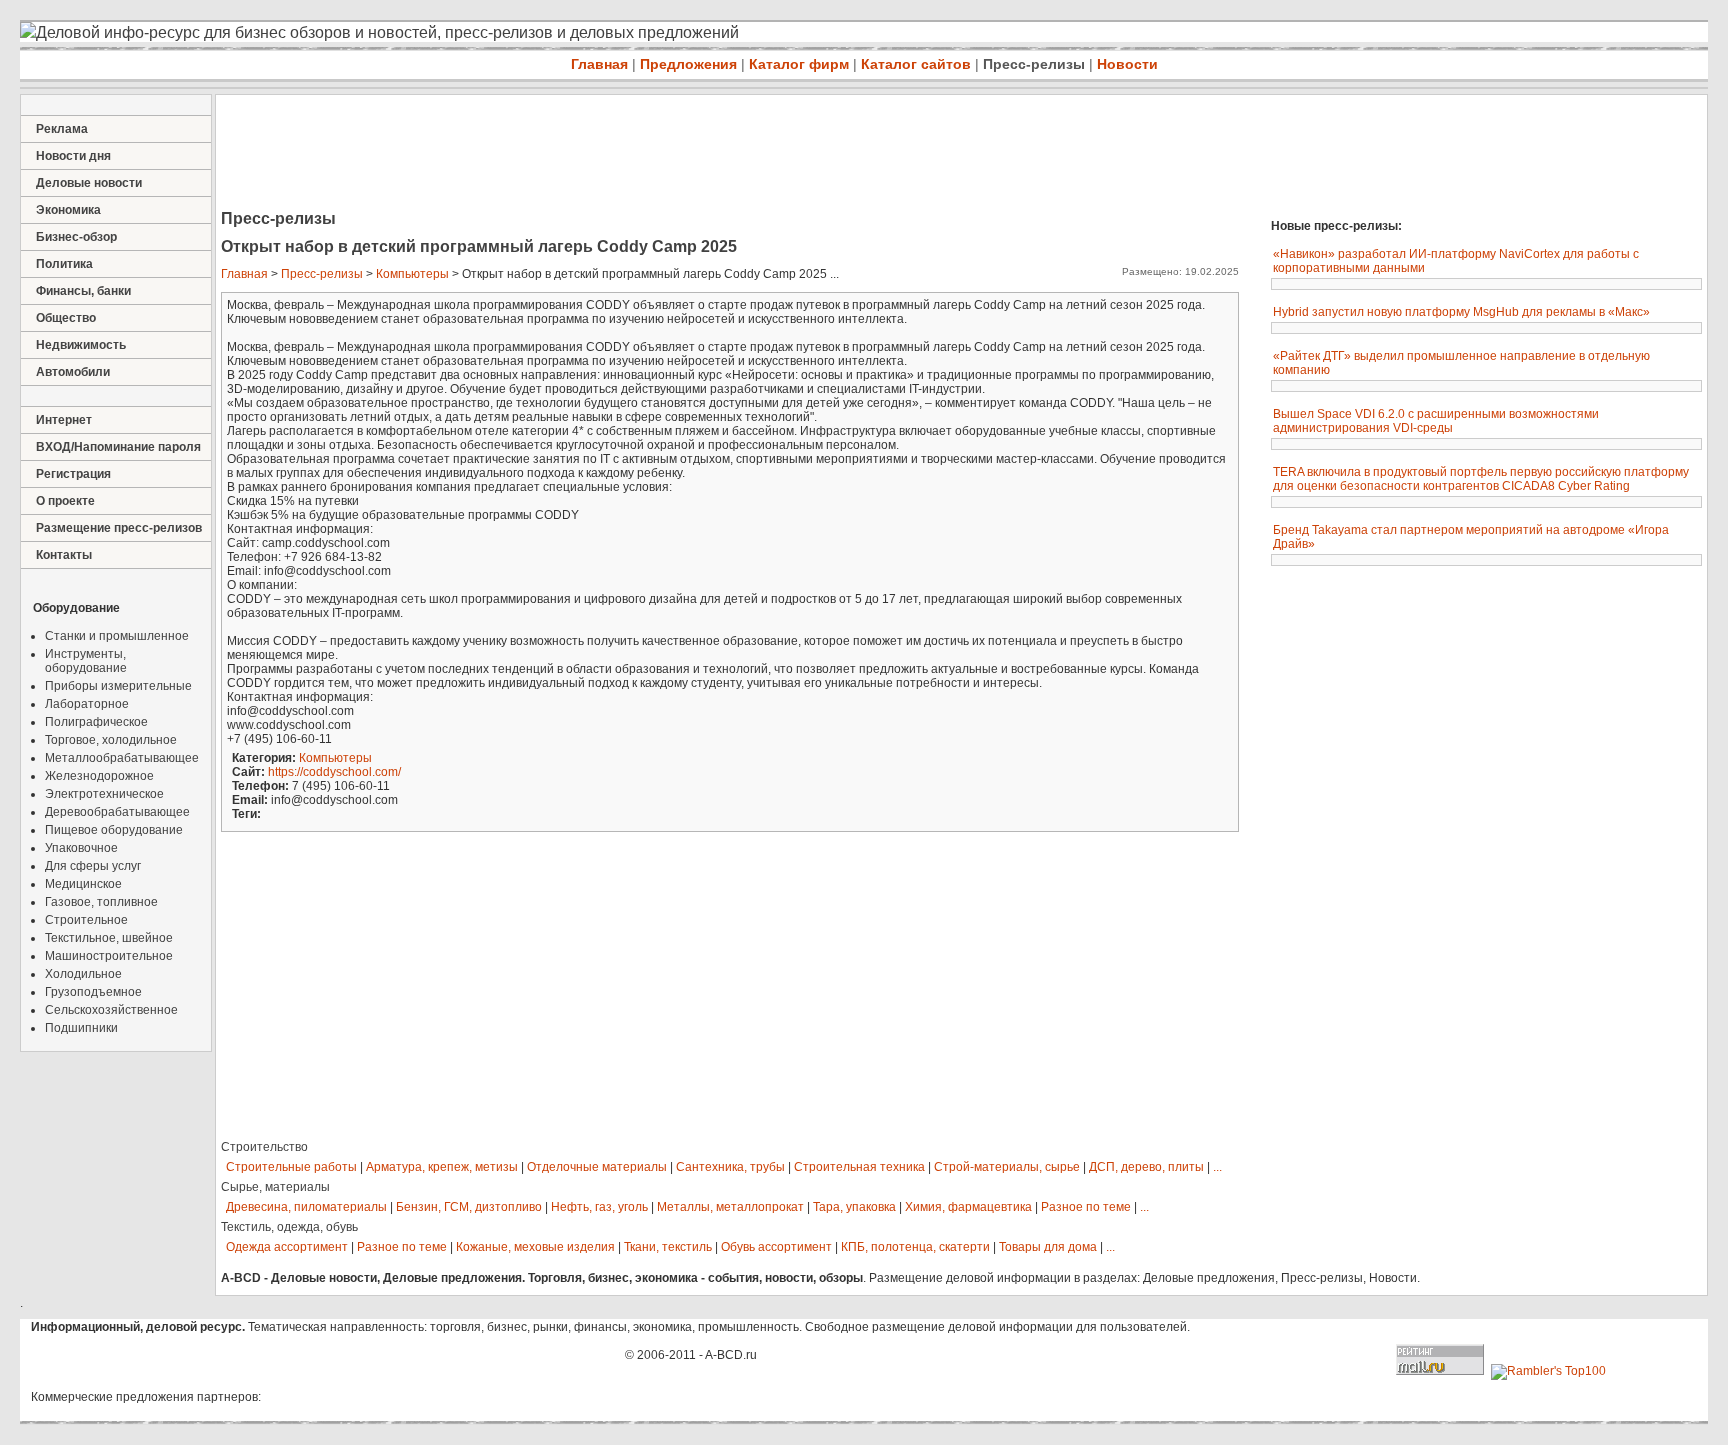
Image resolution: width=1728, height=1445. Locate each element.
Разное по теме (1086, 1207)
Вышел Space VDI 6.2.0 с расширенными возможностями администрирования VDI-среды (1436, 421)
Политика (64, 264)
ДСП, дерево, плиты (1146, 1167)
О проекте (65, 501)
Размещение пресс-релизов (119, 528)
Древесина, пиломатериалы (306, 1207)
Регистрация (73, 474)
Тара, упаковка (854, 1207)
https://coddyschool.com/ (334, 772)
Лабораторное (87, 704)
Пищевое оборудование (114, 830)
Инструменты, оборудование (86, 661)
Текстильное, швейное (109, 938)
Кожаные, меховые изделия (535, 1247)
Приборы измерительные (118, 686)
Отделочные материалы (597, 1167)
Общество (66, 318)
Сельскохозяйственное (111, 1010)
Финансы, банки (83, 291)
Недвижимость (81, 345)
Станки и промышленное (117, 636)
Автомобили (73, 372)
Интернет (64, 420)
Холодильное (83, 974)
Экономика (68, 210)
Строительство (264, 1147)
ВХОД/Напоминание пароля (118, 447)
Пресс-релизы (1034, 64)
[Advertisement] (580, 154)
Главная (599, 64)
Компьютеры (412, 274)
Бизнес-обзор (76, 237)
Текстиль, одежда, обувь (289, 1227)
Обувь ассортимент (776, 1247)
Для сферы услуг (93, 866)
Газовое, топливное (101, 902)
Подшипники (81, 1028)
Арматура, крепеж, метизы (442, 1167)
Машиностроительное (109, 956)
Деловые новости (89, 183)
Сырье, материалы (275, 1187)
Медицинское (83, 884)
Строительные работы (291, 1167)
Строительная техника (859, 1167)
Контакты (64, 555)
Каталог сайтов (916, 64)
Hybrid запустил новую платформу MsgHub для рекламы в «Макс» (1461, 312)
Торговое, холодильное (111, 740)
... (1217, 1167)
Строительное (86, 920)
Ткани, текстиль (668, 1247)
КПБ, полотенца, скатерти (915, 1247)
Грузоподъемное (93, 992)
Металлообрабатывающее (122, 758)
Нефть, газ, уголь (599, 1207)
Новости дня (73, 156)
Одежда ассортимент (287, 1247)
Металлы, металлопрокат (730, 1207)
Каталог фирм (799, 64)
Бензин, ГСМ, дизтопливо (469, 1207)
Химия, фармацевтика (968, 1207)
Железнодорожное (99, 776)
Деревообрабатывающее (117, 812)
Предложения (688, 64)
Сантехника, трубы (730, 1167)
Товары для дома (1048, 1247)
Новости (1127, 64)
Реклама (62, 129)
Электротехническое (104, 794)
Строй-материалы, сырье (1007, 1167)
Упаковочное (81, 848)
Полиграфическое (96, 722)
